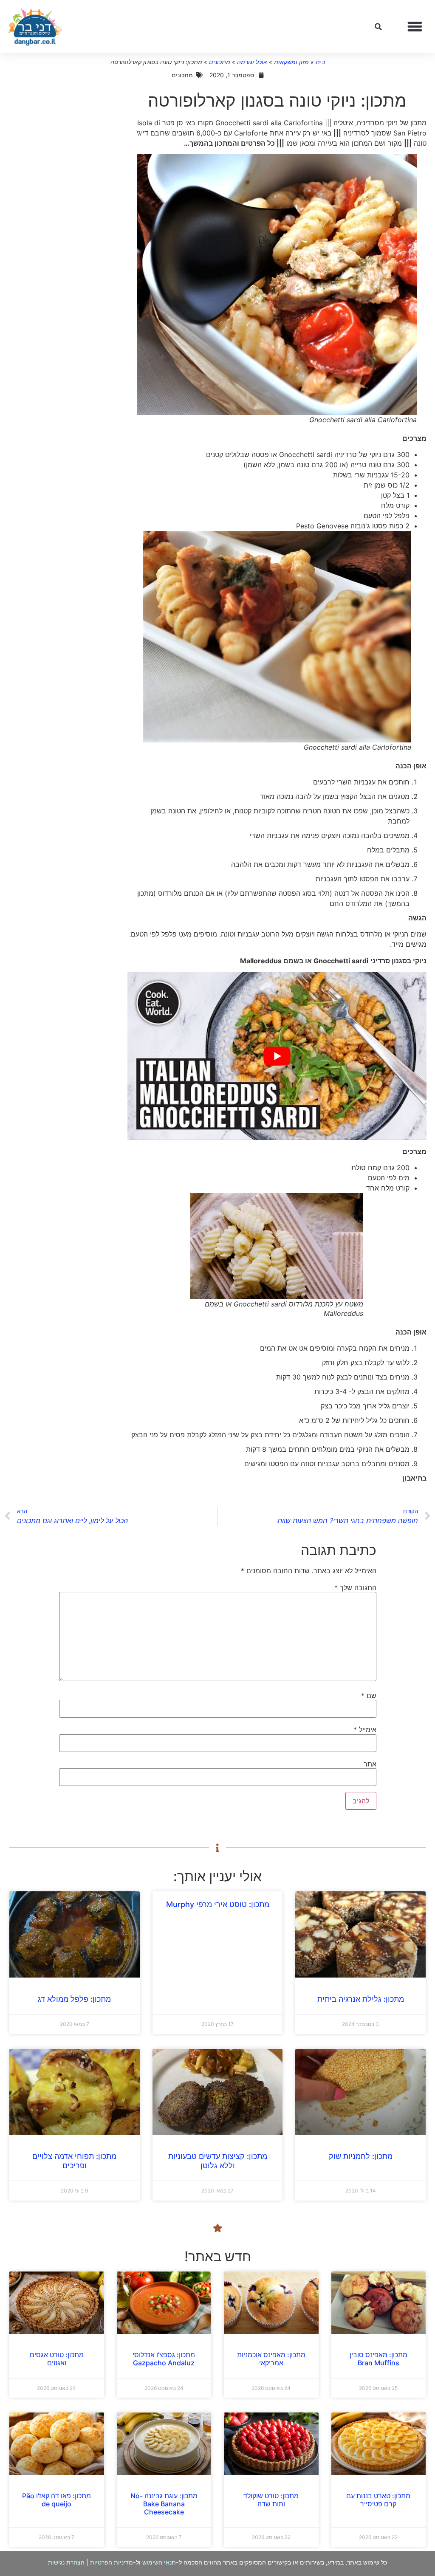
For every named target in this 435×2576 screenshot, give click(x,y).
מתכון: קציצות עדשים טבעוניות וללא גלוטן (218, 2161)
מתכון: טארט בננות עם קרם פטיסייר (378, 2500)
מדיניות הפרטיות (112, 2562)
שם (369, 1696)
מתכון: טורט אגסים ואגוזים (57, 2359)
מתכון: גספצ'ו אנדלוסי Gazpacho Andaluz (164, 2359)
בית (320, 62)
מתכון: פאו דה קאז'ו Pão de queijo (56, 2500)
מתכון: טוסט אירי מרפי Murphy (218, 1904)
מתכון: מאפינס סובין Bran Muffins (379, 2359)
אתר (370, 1764)
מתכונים (220, 62)
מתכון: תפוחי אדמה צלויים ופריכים (74, 2161)
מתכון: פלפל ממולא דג (74, 1999)
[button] (415, 27)
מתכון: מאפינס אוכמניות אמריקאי (271, 2359)
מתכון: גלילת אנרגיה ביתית (361, 1999)
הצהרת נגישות (66, 2562)
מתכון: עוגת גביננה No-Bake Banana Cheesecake (164, 2504)
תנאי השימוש (159, 2562)
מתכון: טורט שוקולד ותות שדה (271, 2500)
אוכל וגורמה (252, 62)
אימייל (365, 1730)
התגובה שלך (355, 1588)
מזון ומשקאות (291, 62)
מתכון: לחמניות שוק (361, 2156)
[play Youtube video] (277, 1056)
